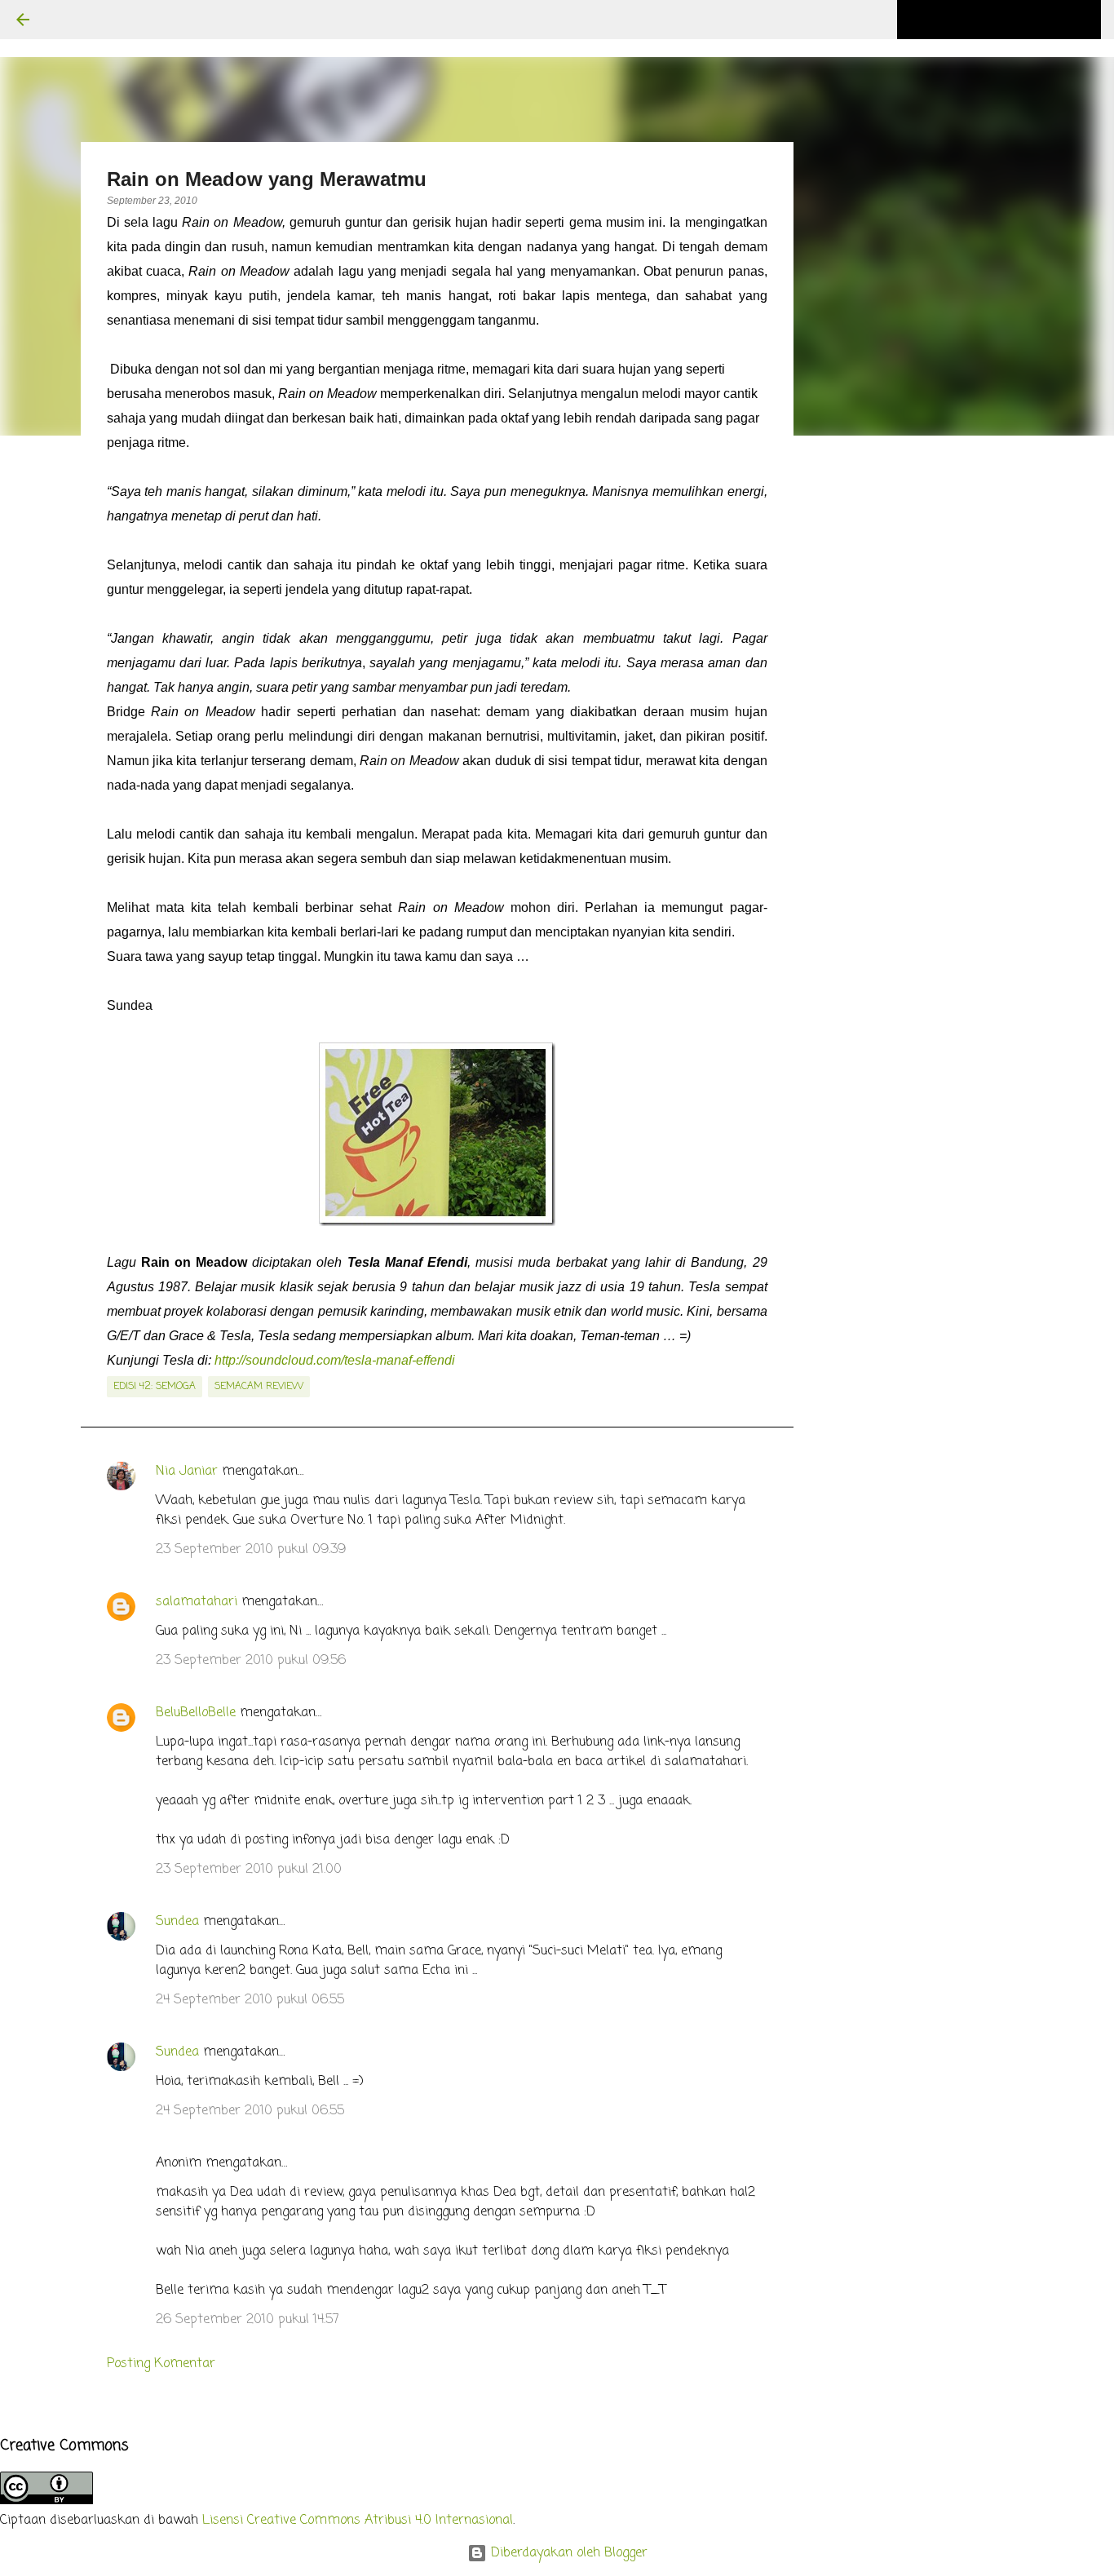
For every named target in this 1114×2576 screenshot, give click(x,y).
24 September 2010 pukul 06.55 (250, 2000)
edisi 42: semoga (155, 1387)
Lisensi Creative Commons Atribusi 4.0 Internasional (358, 2521)
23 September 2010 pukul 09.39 (251, 1550)
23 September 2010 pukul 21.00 (249, 1870)
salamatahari (197, 1602)
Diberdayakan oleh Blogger (567, 2553)
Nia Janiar (187, 1472)
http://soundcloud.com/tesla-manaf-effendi (335, 1360)
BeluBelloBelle (196, 1713)
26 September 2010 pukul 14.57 (248, 2320)
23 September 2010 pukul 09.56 (251, 1661)
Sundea (177, 1922)
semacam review (259, 1387)
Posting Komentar (161, 2364)
